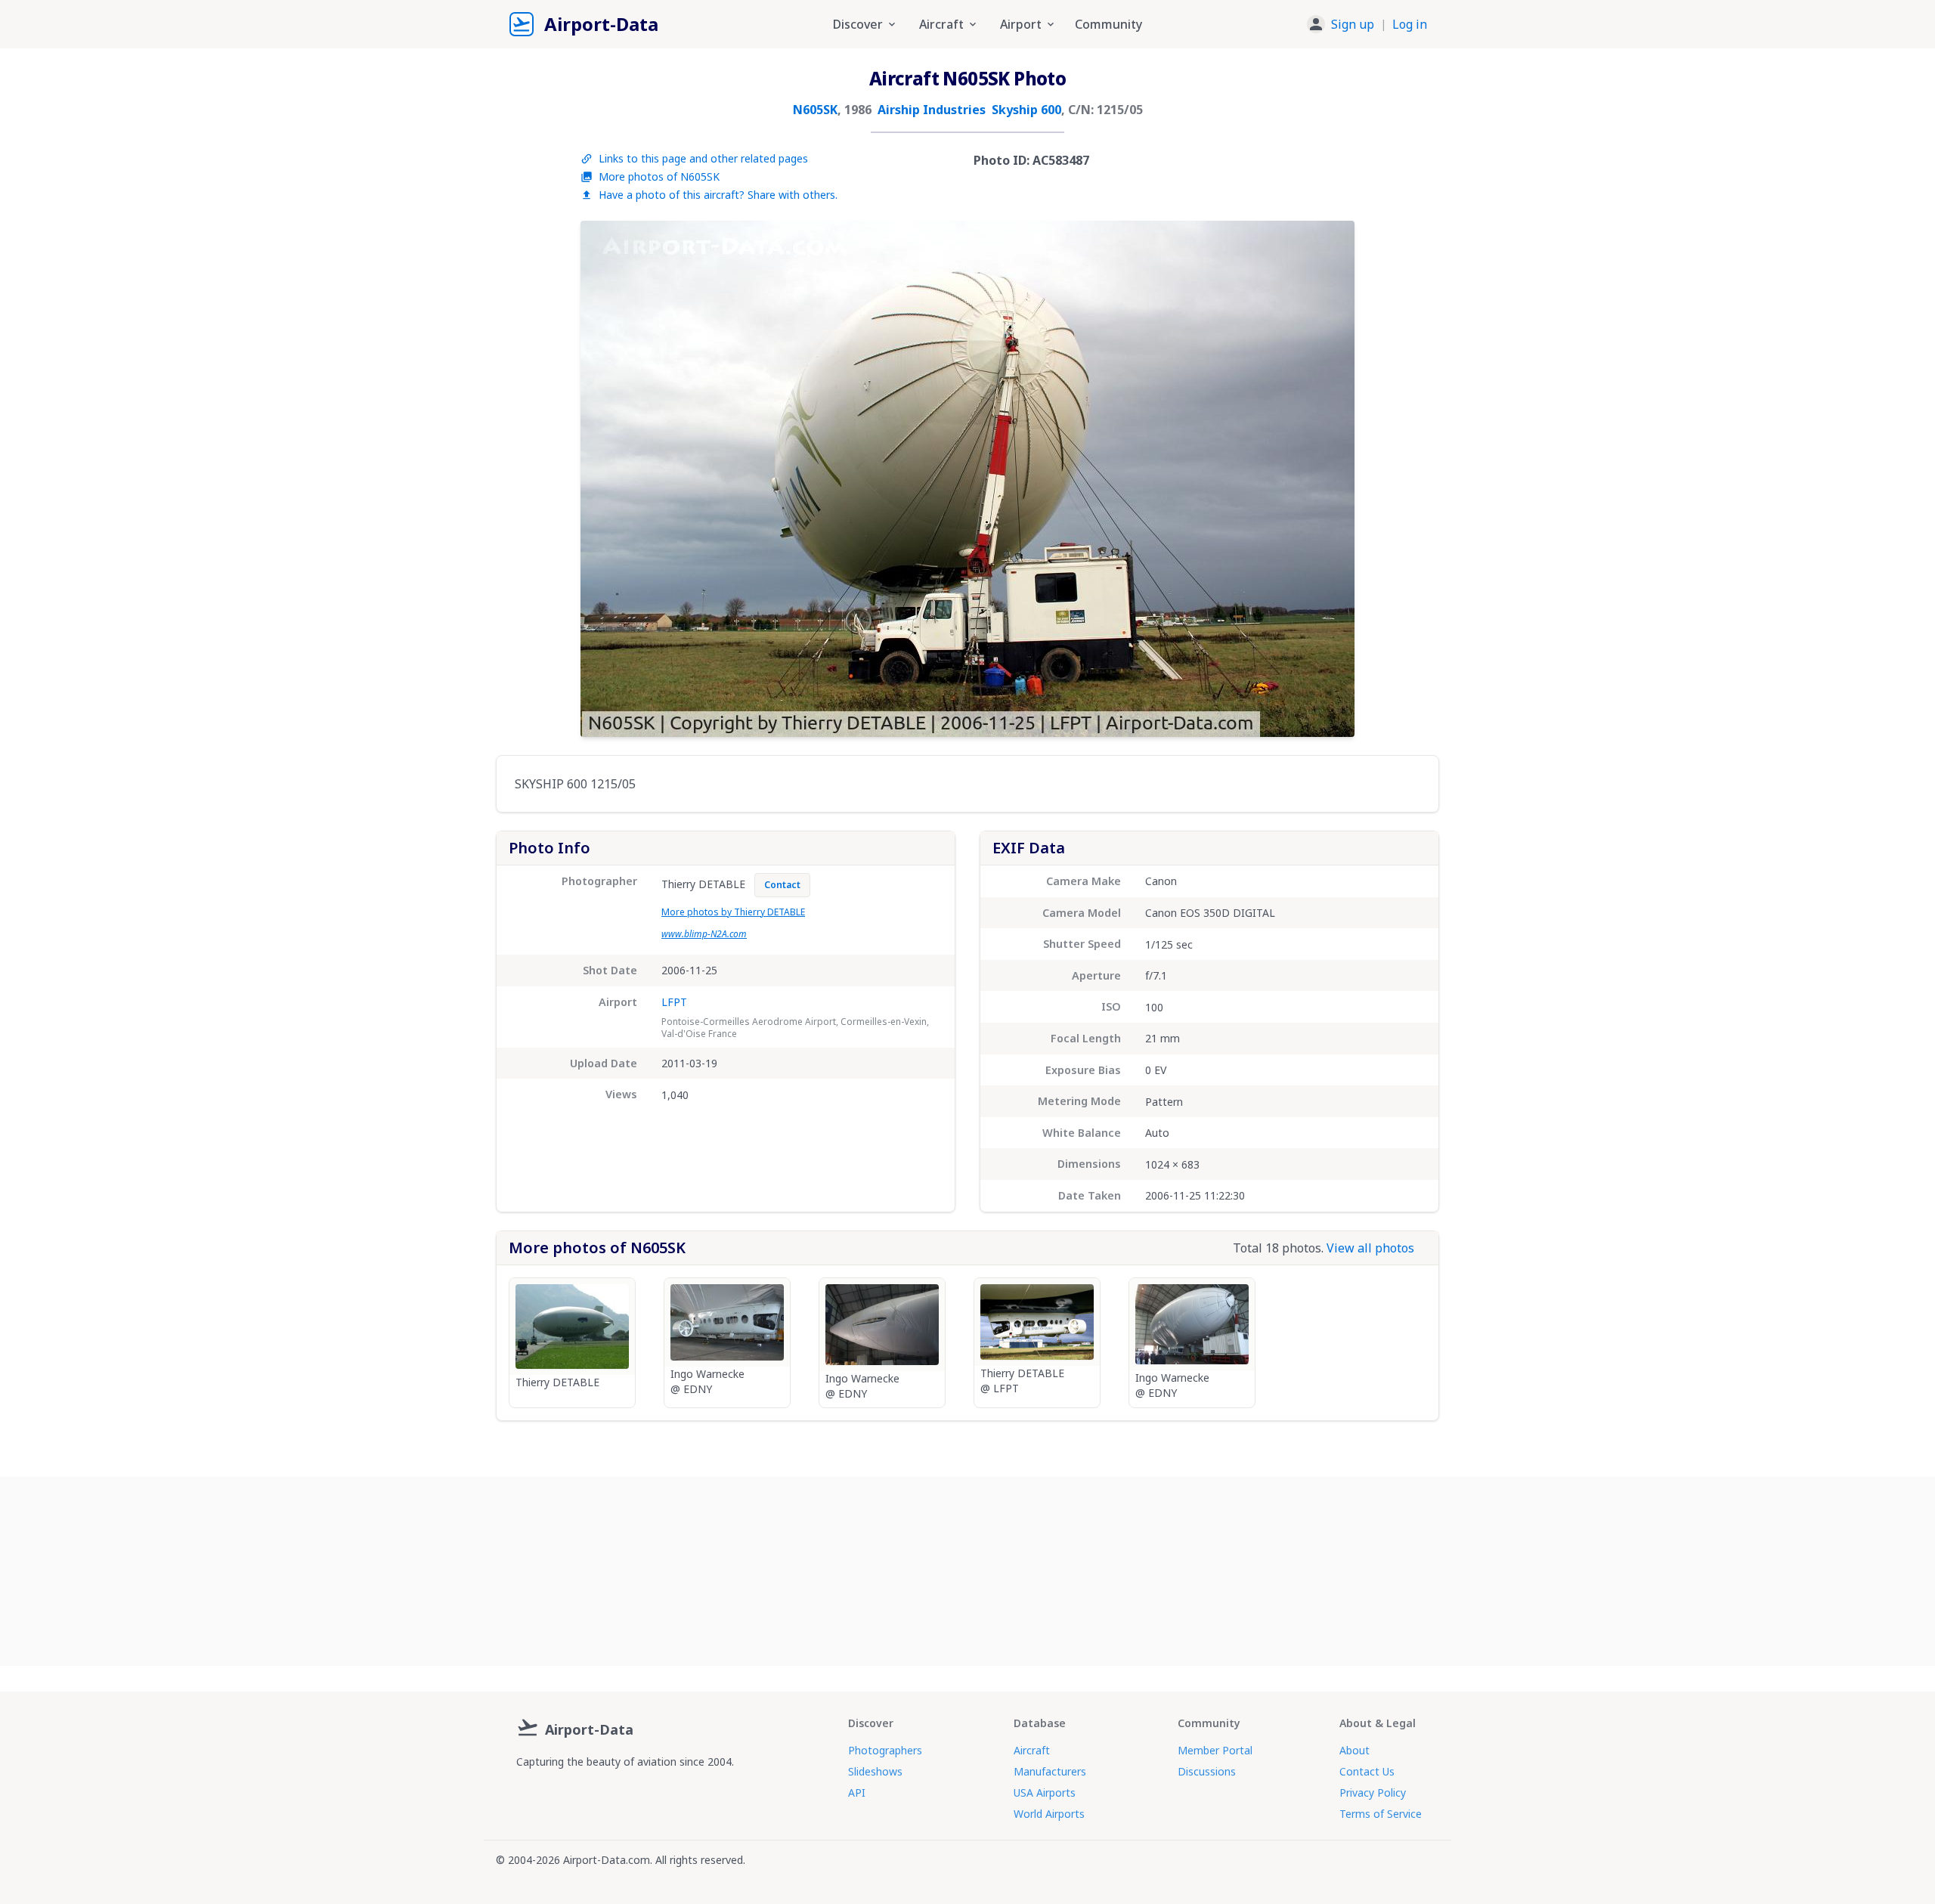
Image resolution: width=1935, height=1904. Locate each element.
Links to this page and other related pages (703, 158)
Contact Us (1367, 1771)
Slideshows (875, 1771)
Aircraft (1032, 1750)
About (1354, 1750)
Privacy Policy (1373, 1793)
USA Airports (1045, 1793)
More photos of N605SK (659, 176)
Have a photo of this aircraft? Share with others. (718, 195)
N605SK (815, 110)
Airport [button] (1021, 24)
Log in (1410, 24)
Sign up (1353, 24)
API (857, 1793)
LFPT (674, 1002)
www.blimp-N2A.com (704, 934)
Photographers (885, 1750)
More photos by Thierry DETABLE (733, 912)
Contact (782, 885)
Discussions (1207, 1771)
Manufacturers (1050, 1771)
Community (1108, 24)
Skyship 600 (1026, 110)
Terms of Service (1381, 1814)
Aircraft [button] (941, 24)
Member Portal (1215, 1750)
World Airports (1049, 1814)
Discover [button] (858, 24)
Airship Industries (932, 110)
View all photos (1370, 1248)
